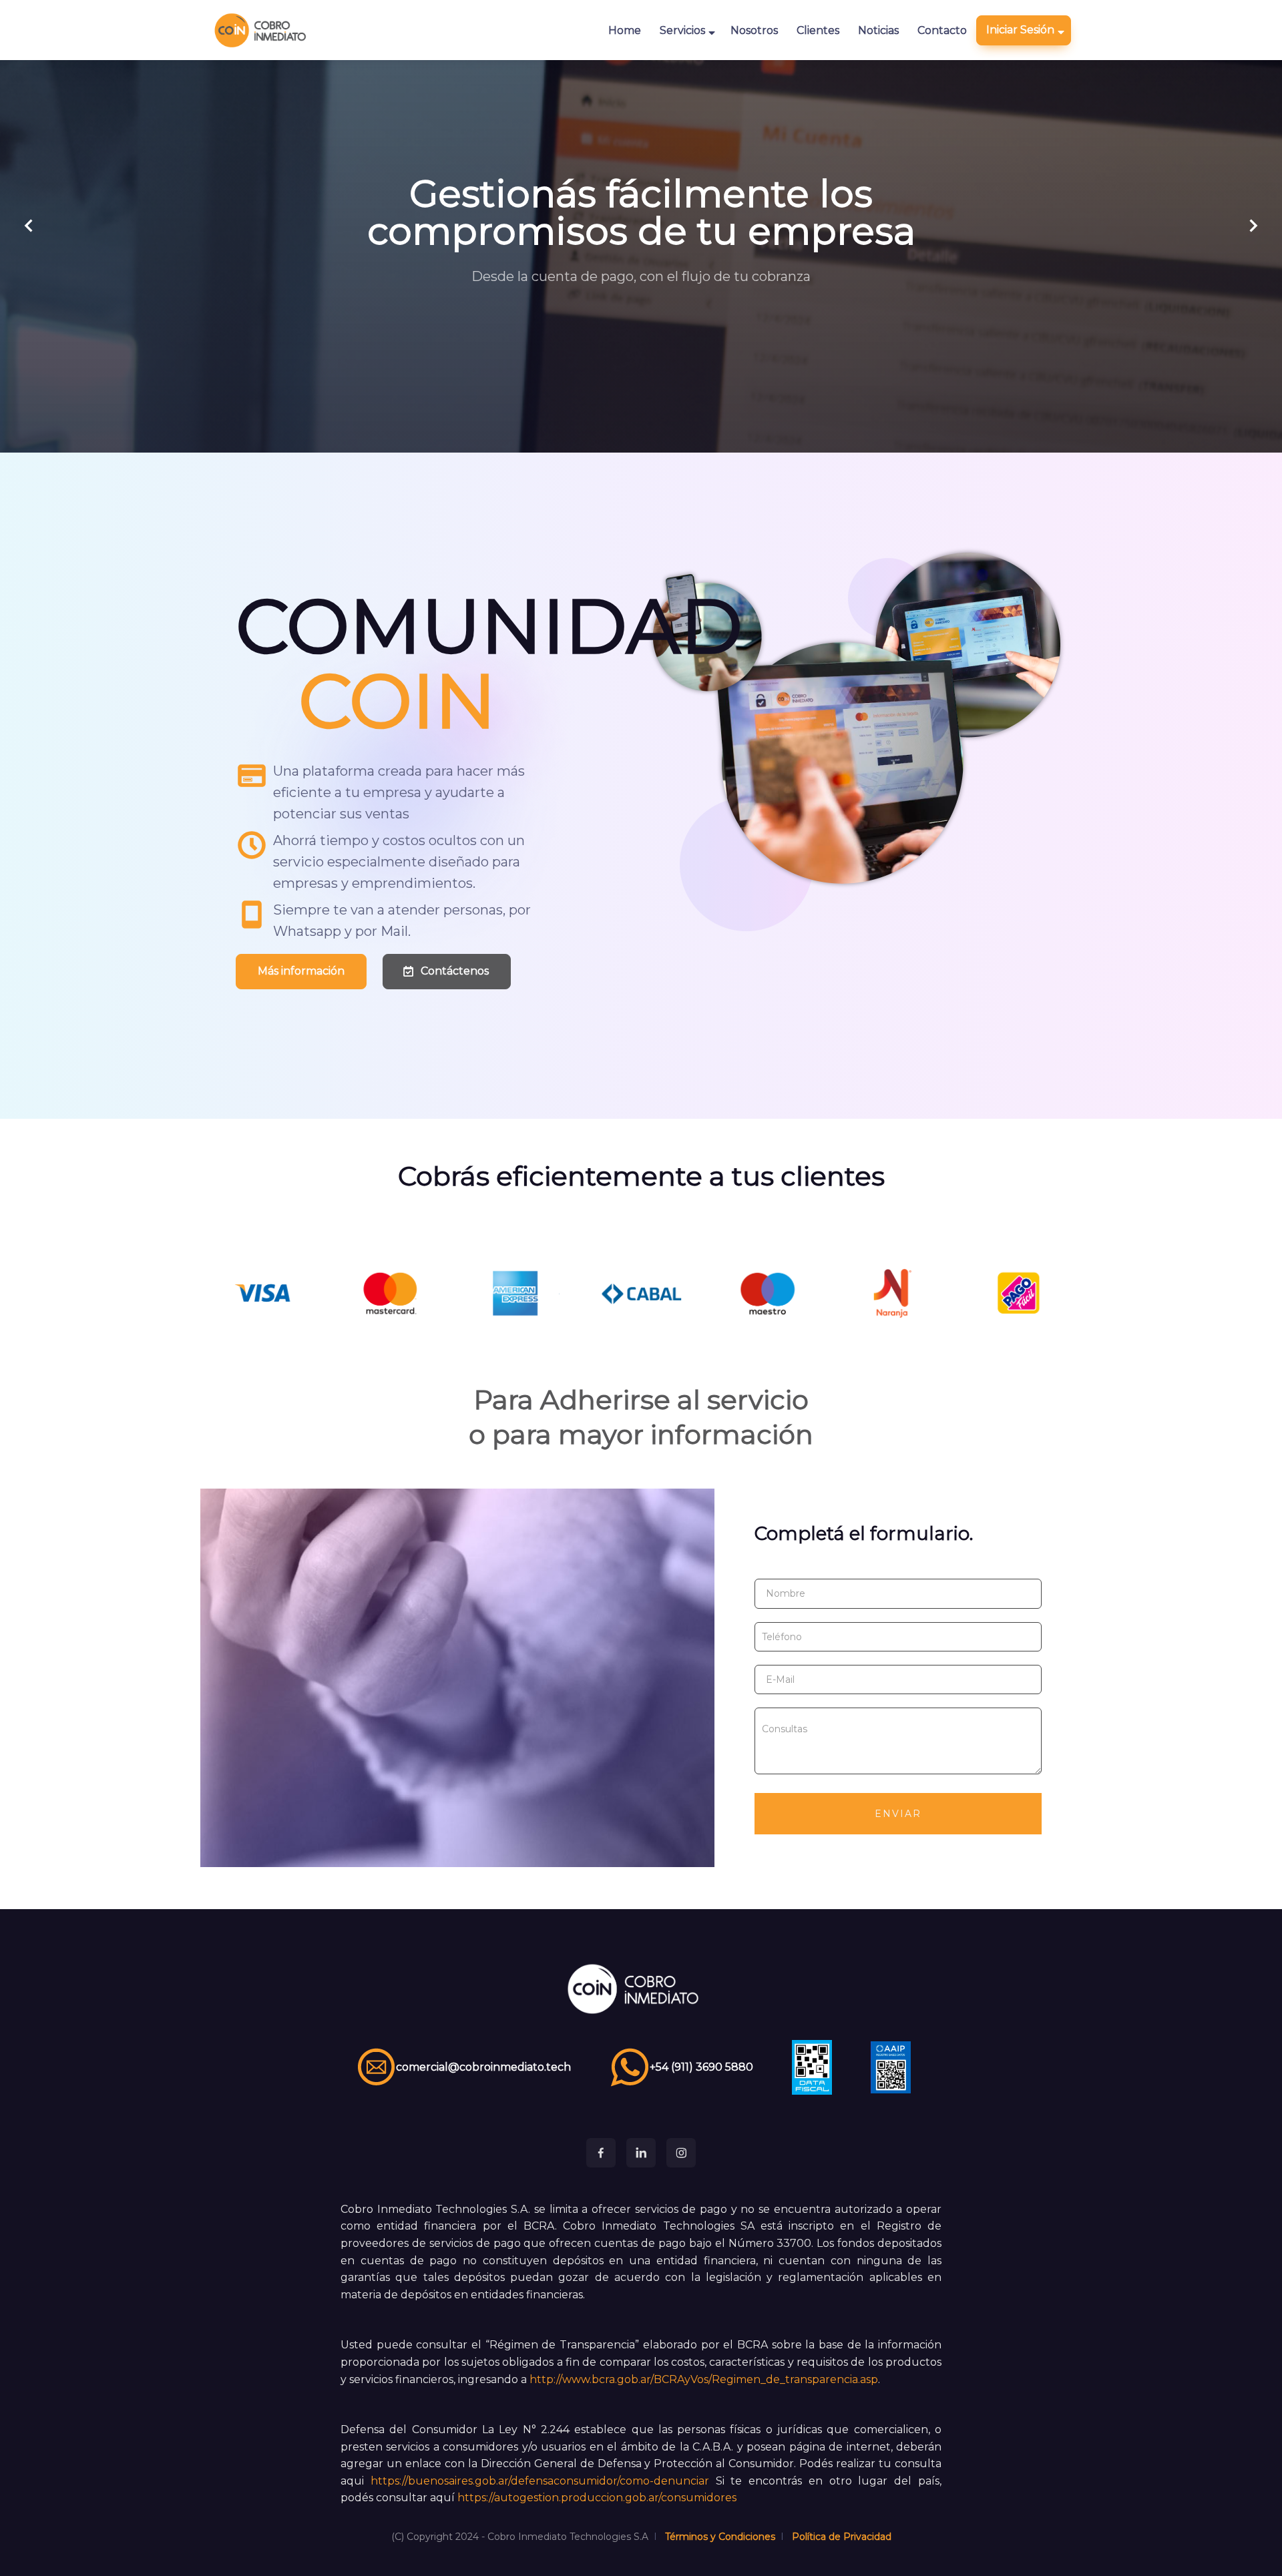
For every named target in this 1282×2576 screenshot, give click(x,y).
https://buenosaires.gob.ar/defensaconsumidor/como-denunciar (540, 2481)
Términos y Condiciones (720, 2537)
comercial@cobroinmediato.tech (483, 2067)
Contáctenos (455, 971)
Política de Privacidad (842, 2537)
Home (625, 30)
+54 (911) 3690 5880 (701, 2067)
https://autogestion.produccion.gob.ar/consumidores (597, 2498)
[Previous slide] (29, 226)
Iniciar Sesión (1020, 30)
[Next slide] (1253, 226)
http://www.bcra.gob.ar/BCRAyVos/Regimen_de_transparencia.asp (704, 2379)
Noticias (878, 30)
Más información (301, 971)
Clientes (818, 30)
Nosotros (754, 30)
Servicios (682, 30)
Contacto (942, 30)
